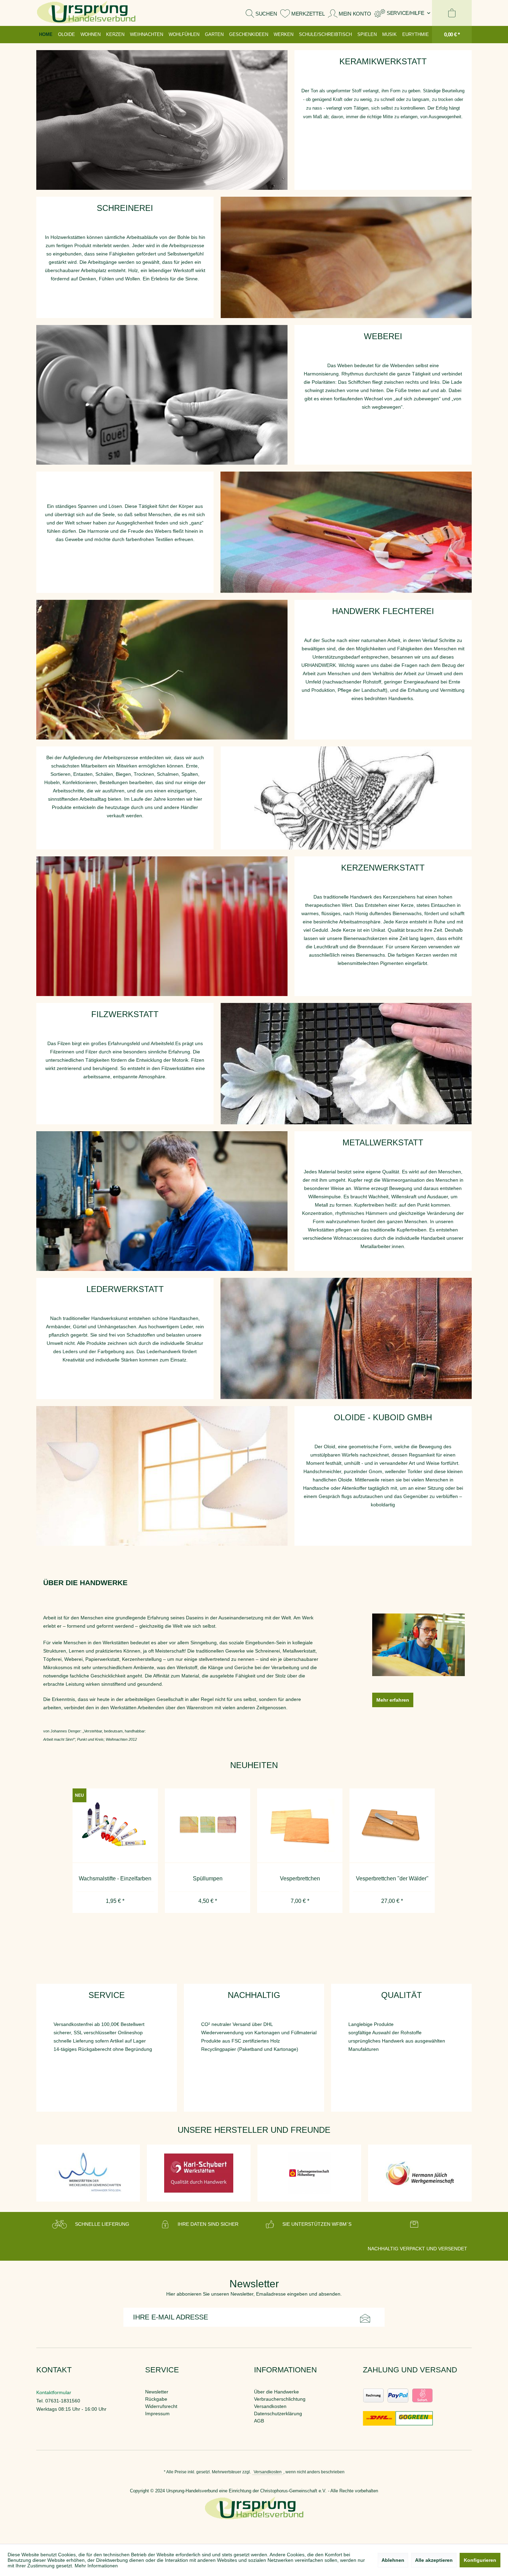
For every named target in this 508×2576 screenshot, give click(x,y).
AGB (259, 2421)
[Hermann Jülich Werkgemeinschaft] (309, 2173)
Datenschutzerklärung (278, 2414)
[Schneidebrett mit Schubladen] (392, 1826)
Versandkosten (270, 2406)
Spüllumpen (115, 1878)
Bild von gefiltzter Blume (346, 1064)
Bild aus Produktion (346, 257)
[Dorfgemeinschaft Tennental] (420, 2173)
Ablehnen (393, 2560)
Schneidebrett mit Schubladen (392, 1878)
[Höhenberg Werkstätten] (199, 2173)
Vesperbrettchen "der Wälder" (300, 1878)
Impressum (157, 2414)
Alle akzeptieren (434, 2560)
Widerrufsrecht (161, 2406)
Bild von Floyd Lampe (162, 1476)
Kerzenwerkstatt (162, 926)
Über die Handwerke (276, 2392)
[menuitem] (402, 13)
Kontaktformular (54, 2392)
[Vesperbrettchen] (207, 1826)
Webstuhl (346, 532)
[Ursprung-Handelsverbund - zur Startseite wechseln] (86, 13)
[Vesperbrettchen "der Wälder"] (299, 1826)
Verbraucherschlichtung (280, 2399)
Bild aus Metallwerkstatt (162, 1201)
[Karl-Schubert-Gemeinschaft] (88, 2173)
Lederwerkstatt (346, 1338)
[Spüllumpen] (115, 1826)
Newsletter (157, 2392)
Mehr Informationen (96, 2566)
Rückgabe (156, 2399)
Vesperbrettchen (207, 1878)
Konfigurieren (480, 2560)
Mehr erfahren (393, 1700)
